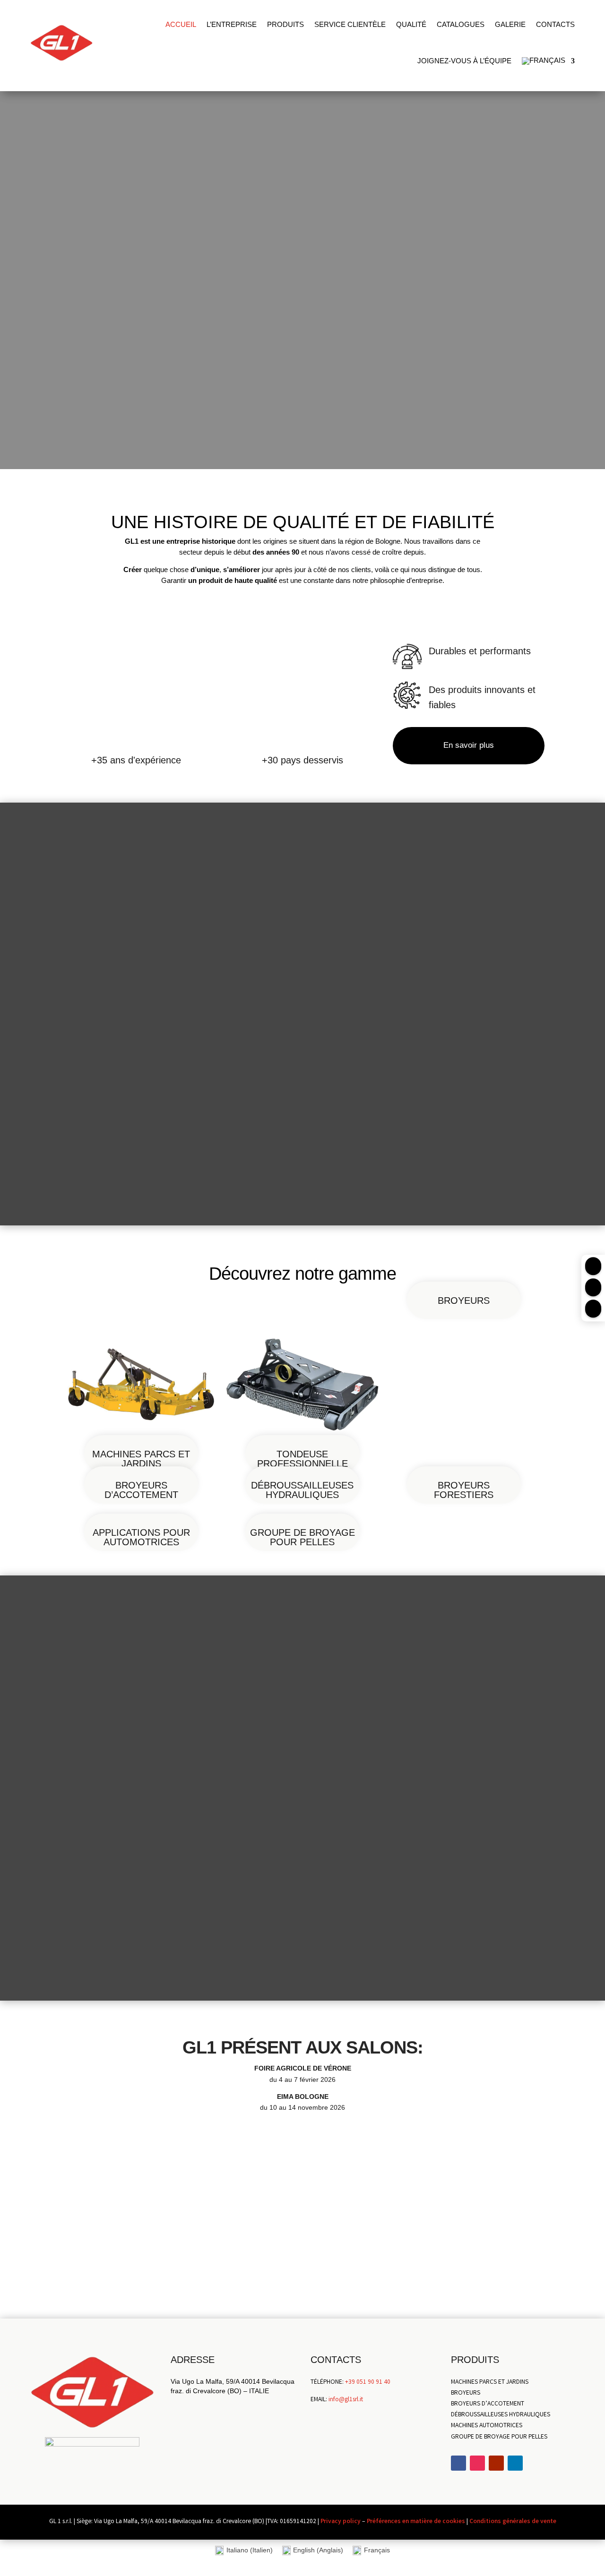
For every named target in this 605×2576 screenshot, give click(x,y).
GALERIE (510, 24)
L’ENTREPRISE (232, 24)
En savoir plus (469, 745)
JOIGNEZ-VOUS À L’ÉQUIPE (464, 61)
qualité (411, 24)
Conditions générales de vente (513, 2522)
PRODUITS (285, 24)
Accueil (181, 24)
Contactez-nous (302, 2272)
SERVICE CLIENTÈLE (350, 24)
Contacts (555, 24)
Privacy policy (341, 2522)
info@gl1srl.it (346, 2400)
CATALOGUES (461, 24)
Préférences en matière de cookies (416, 2522)
